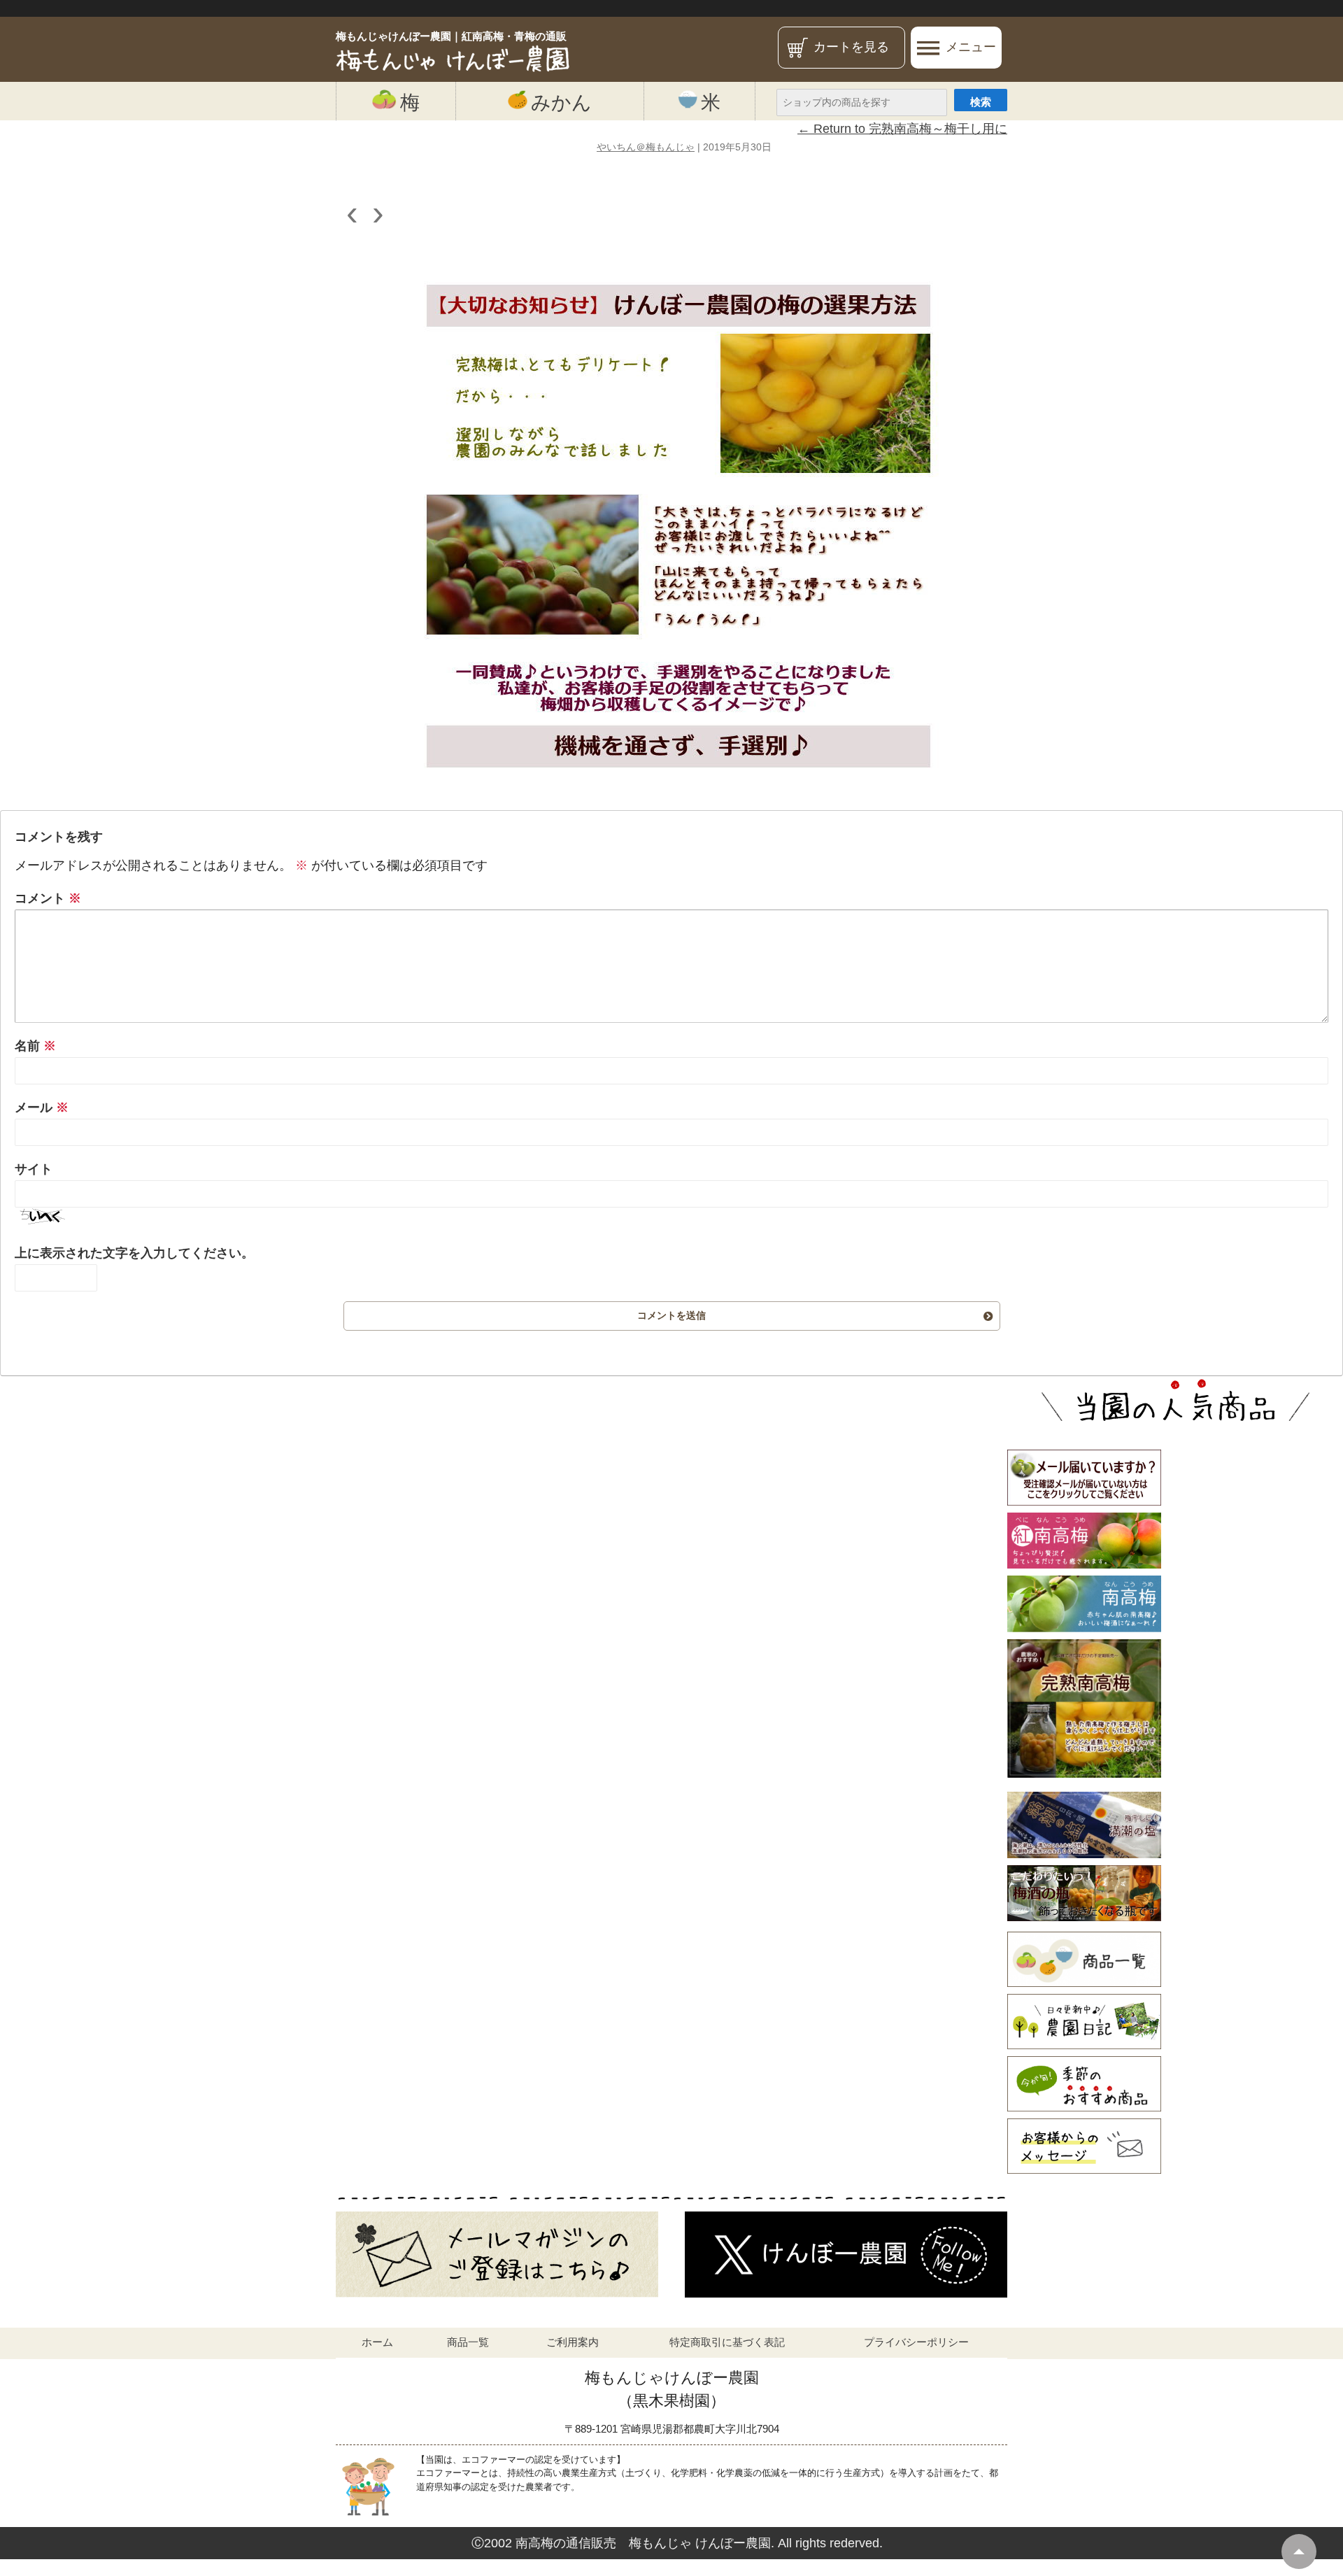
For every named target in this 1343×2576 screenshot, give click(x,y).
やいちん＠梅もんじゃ (646, 147)
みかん (561, 102)
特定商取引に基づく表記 (727, 2342)
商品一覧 (468, 2342)
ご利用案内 (573, 2342)
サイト (34, 1169)
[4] (671, 527)
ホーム (377, 2342)
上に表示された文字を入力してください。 (134, 1253)
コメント (48, 898)
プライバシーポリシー (916, 2342)
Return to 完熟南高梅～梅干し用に (902, 129)
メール (42, 1107)
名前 (35, 1046)
